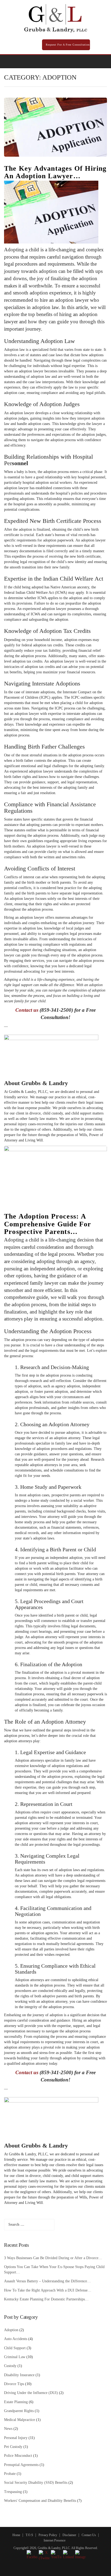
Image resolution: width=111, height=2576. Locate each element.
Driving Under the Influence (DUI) (31, 2393)
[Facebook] (71, 61)
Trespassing (13, 2492)
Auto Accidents (16, 2339)
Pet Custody (13, 2447)
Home (16, 2535)
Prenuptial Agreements (21, 2465)
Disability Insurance (19, 2375)
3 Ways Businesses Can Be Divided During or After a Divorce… (53, 2258)
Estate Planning (16, 2402)
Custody (10, 2366)
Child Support (15, 2348)
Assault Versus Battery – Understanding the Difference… (47, 2281)
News (8, 2429)
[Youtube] (93, 61)
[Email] (101, 61)
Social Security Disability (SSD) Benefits (36, 2483)
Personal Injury (16, 2438)
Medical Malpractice (20, 2420)
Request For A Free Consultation (67, 45)
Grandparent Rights (19, 2411)
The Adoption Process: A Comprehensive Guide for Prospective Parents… (48, 1224)
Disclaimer (69, 2535)
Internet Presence (55, 2540)
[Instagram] (86, 61)
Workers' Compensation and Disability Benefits (40, 2501)
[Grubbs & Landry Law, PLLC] (56, 18)
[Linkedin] (78, 61)
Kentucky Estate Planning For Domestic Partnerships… (46, 2299)
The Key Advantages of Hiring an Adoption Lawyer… (55, 172)
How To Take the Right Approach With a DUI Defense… (48, 2290)
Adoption (11, 2330)
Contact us (27, 1010)
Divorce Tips (14, 2384)
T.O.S (29, 2535)
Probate (10, 2474)
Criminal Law (15, 2357)
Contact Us (89, 2535)
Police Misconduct (18, 2456)
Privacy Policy (48, 2535)
